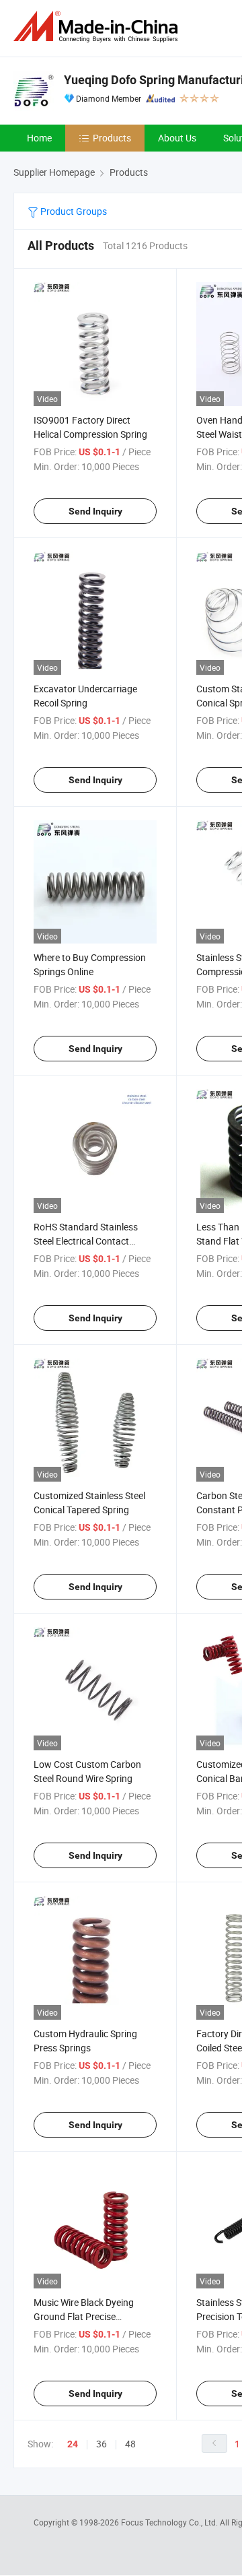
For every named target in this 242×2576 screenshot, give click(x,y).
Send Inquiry (95, 511)
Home (39, 138)
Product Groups (73, 211)
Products (112, 138)
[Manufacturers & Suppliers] (98, 27)
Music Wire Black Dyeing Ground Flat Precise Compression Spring (84, 2316)
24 (73, 2444)
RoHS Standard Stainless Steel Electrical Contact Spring (86, 1241)
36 (102, 2444)
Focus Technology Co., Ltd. (170, 2522)
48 (130, 2444)
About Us (177, 138)
